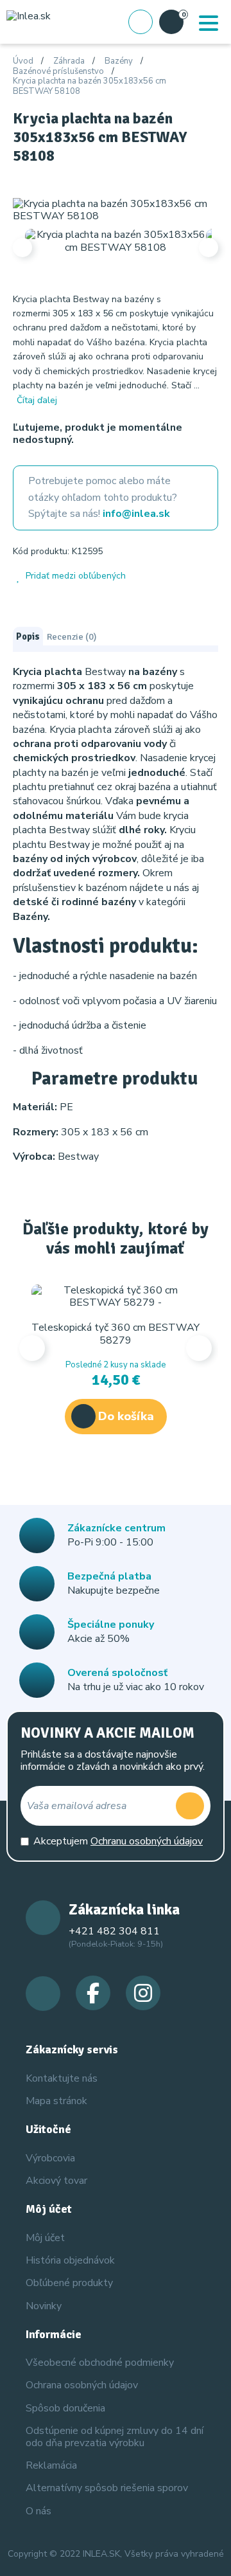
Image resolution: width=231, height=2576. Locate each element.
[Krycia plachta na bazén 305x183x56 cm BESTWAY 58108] (116, 210)
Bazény (119, 62)
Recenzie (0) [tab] (72, 636)
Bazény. (33, 917)
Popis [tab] (28, 636)
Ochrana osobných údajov (82, 2385)
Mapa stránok (56, 2101)
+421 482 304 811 (114, 1931)
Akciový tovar (56, 2181)
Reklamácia (51, 2465)
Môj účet (45, 2238)
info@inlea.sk (136, 514)
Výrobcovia (50, 2158)
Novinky (44, 2306)
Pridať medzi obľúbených (76, 576)
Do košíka (126, 1416)
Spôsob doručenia (65, 2408)
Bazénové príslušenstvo (58, 72)
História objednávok (70, 2260)
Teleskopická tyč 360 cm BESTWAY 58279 (116, 1334)
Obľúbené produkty (69, 2283)
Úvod (23, 62)
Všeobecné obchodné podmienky (100, 2363)
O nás (38, 2511)
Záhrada (69, 62)
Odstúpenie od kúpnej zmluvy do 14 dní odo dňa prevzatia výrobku (115, 2437)
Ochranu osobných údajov (147, 1841)
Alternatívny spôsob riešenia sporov (107, 2488)
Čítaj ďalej (37, 400)
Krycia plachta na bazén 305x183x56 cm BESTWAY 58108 (90, 86)
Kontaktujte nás (62, 2078)
